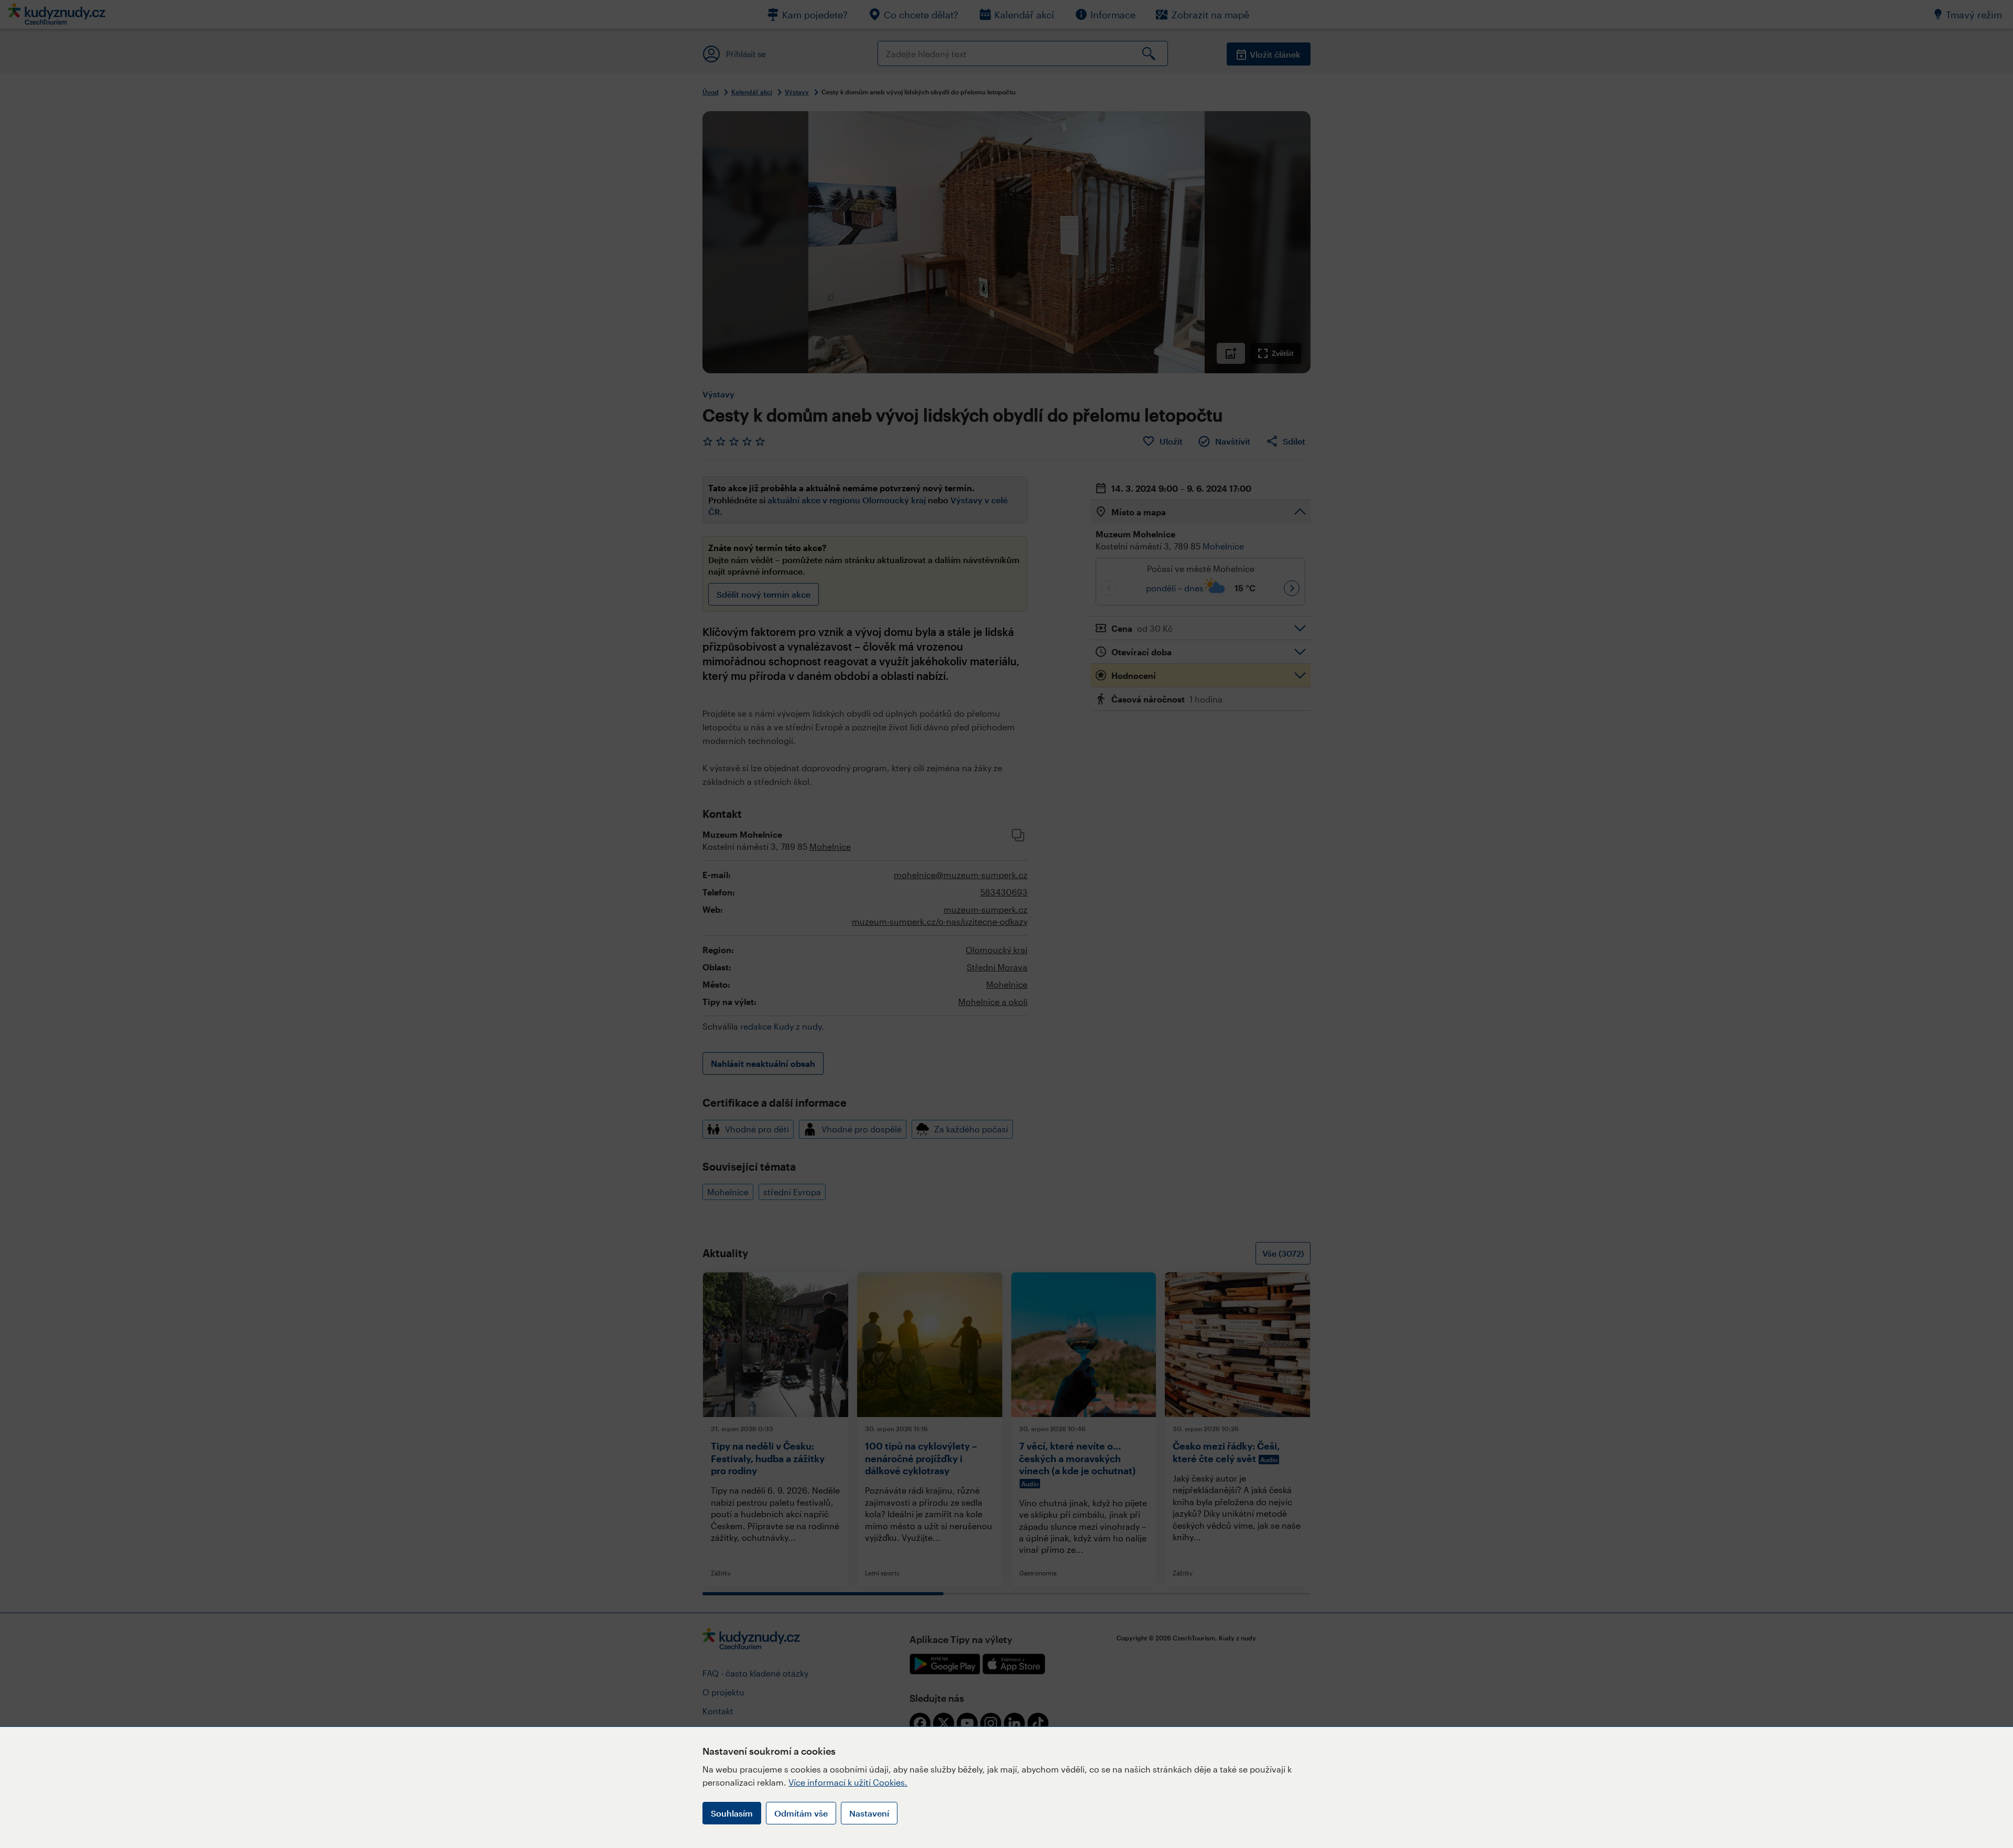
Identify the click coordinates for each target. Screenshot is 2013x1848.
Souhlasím (732, 1813)
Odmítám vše (801, 1813)
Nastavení (869, 1813)
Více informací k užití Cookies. (848, 1782)
